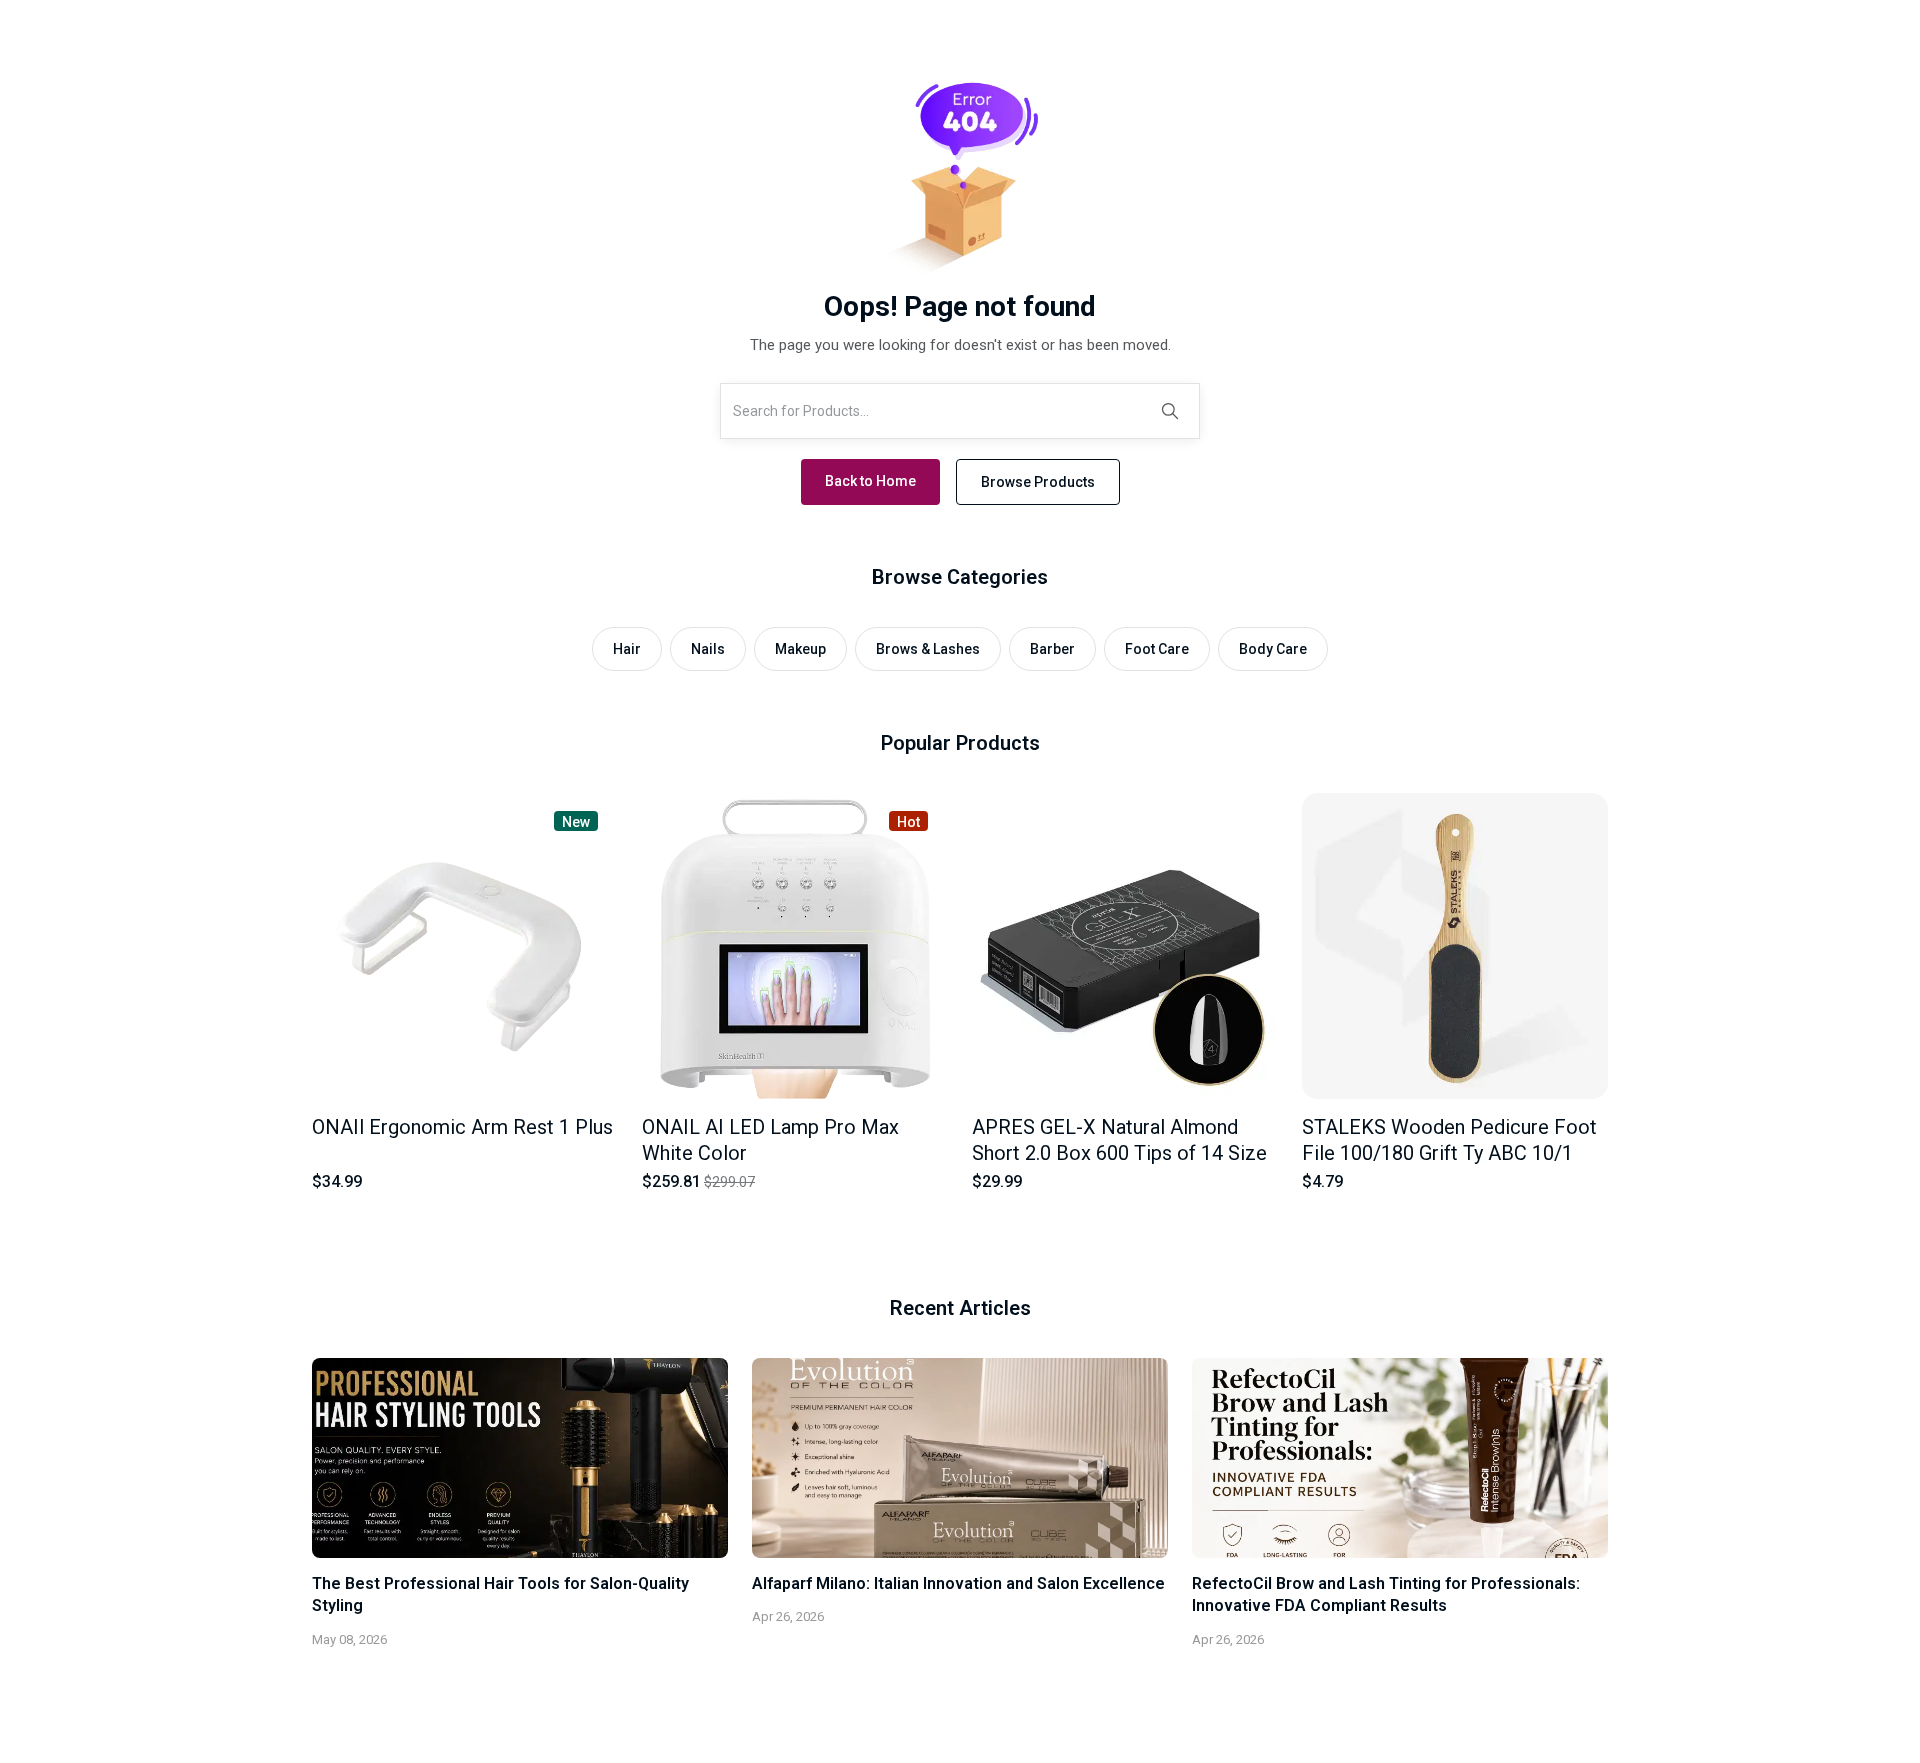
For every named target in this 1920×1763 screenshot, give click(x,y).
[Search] (1170, 411)
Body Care (1273, 649)
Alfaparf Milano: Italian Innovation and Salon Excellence (958, 1583)
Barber (1052, 649)
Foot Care (1157, 649)
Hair (627, 649)
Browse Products (1038, 482)
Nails (708, 649)
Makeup (800, 649)
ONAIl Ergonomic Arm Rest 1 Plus (462, 1127)
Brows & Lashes (928, 649)
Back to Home (870, 481)
